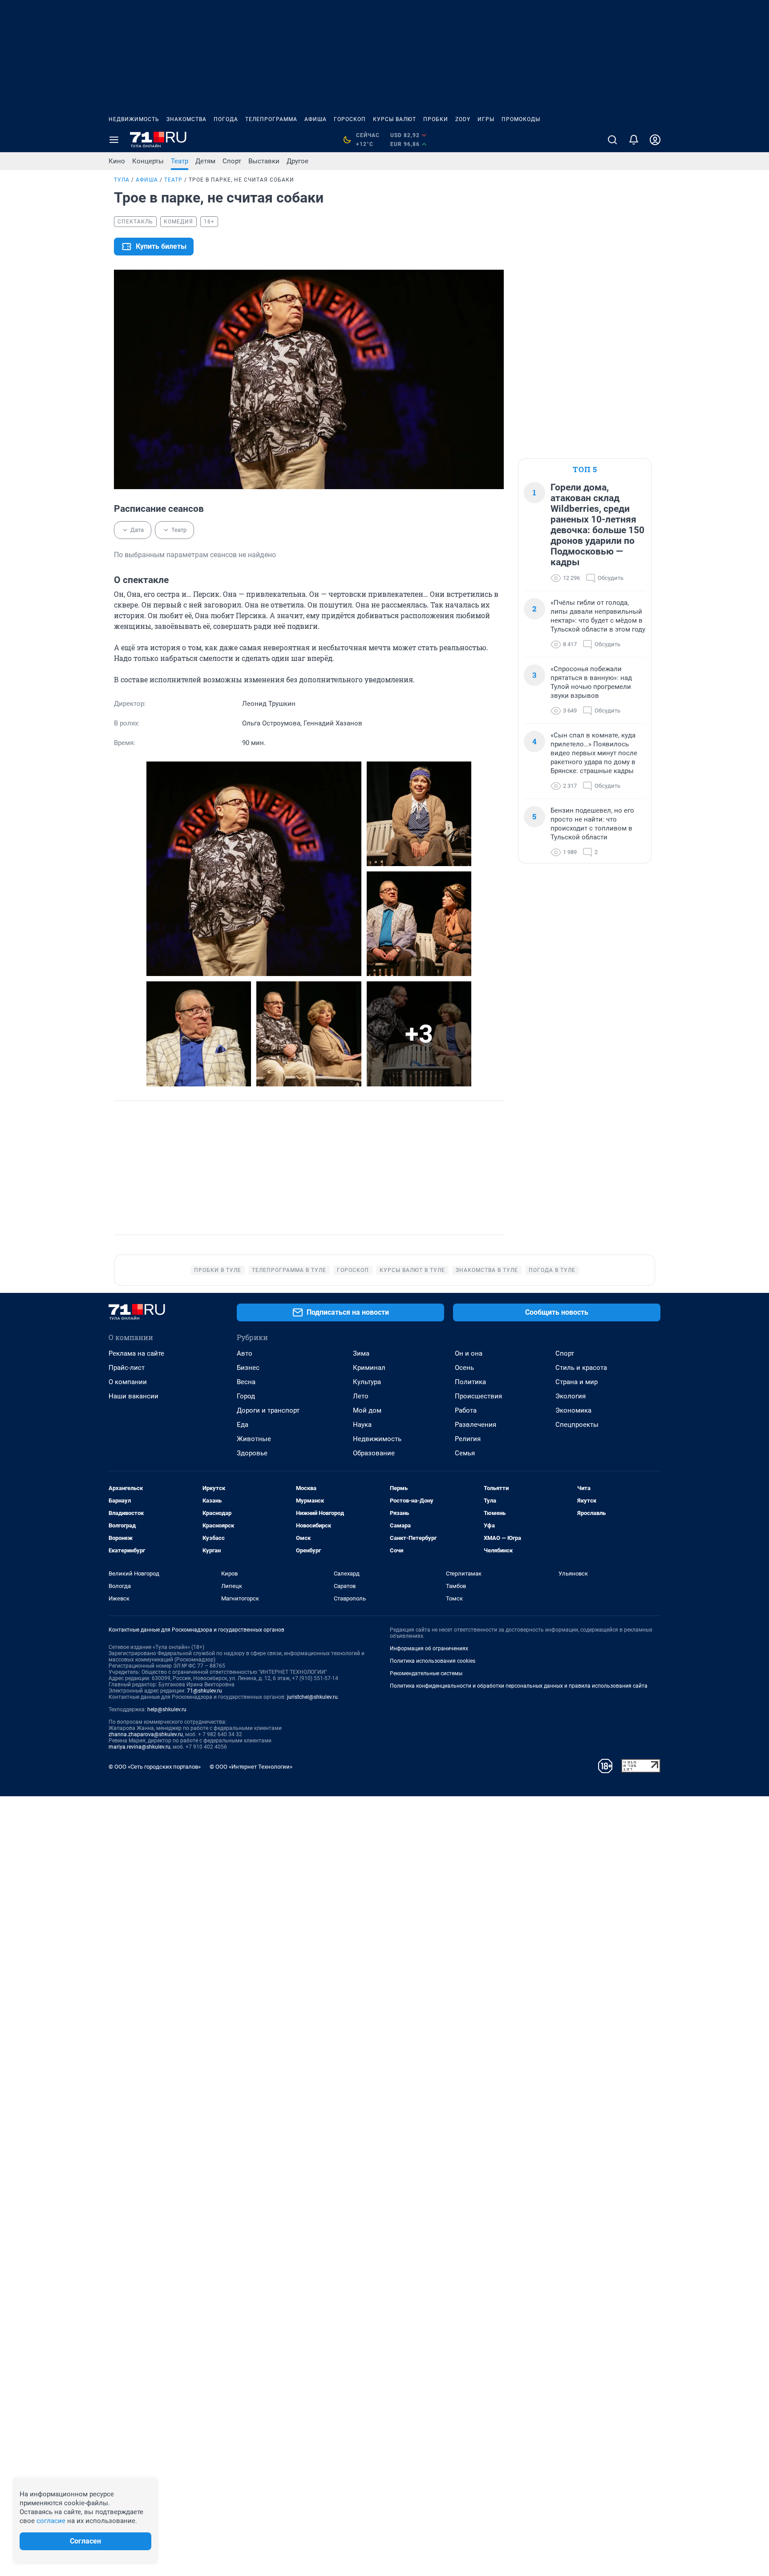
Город (246, 1396)
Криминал (369, 1368)
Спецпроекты (577, 1425)
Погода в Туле (552, 1270)
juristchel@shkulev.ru (312, 1697)
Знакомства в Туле (487, 1270)
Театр (180, 161)
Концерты (148, 161)
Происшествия (478, 1396)
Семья (465, 1453)
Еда (243, 1425)
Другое (297, 161)
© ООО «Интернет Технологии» (251, 1767)
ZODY (463, 119)
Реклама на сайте (136, 1353)
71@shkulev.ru (204, 1691)
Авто (245, 1353)
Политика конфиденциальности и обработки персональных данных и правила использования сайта (519, 1686)
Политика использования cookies (433, 1661)
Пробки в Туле (218, 1270)
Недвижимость (134, 119)
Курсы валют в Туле (412, 1270)
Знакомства (186, 119)
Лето (361, 1396)
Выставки (264, 161)
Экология (571, 1396)
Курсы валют (395, 119)
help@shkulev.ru (167, 1709)
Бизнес (248, 1368)
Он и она (469, 1353)
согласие (51, 2521)
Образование (374, 1453)
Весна (246, 1382)
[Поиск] (612, 140)
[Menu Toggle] (114, 140)
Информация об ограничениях (429, 1648)
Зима (361, 1353)
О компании (128, 1382)
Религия (468, 1439)
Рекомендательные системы (426, 1673)
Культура (367, 1382)
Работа (466, 1410)
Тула (122, 180)
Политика (470, 1382)
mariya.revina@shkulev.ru (140, 1747)
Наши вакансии (134, 1396)
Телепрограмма (271, 119)
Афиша (316, 119)
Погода (226, 119)
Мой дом (367, 1410)
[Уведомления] (634, 140)
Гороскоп (350, 119)
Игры (486, 119)
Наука (362, 1425)
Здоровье (252, 1453)
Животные (254, 1439)
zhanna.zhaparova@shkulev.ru (146, 1734)
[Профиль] (655, 140)
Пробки (436, 119)
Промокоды (521, 119)
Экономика (573, 1410)
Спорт (232, 161)
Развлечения (476, 1425)
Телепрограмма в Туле (289, 1270)
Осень (464, 1368)
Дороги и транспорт (268, 1410)
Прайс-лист (127, 1368)
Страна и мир (577, 1382)
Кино (117, 161)
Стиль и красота (581, 1368)
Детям (205, 161)
